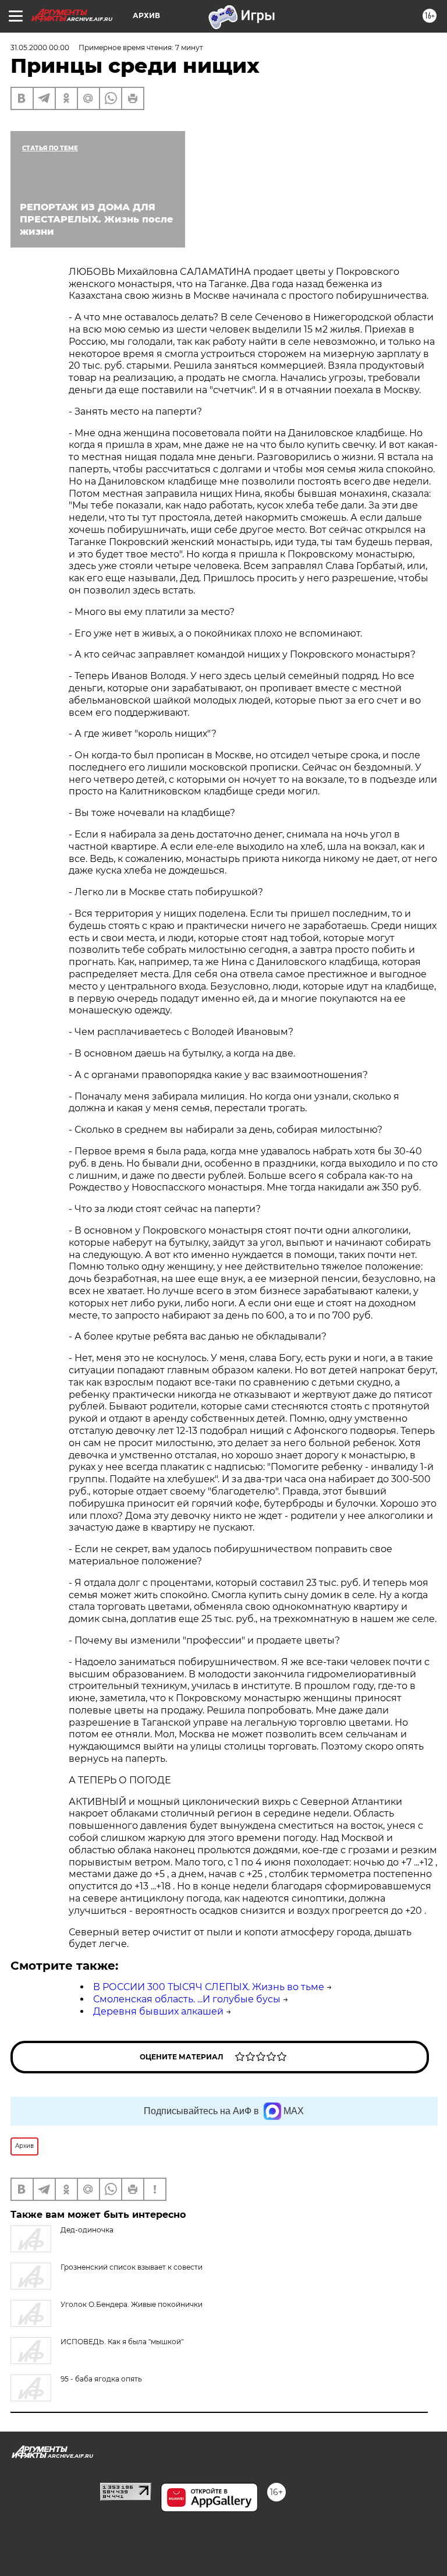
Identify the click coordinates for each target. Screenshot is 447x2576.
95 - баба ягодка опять (101, 2379)
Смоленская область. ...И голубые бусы (187, 1999)
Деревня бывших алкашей (158, 2011)
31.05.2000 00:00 (40, 47)
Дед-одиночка (87, 2230)
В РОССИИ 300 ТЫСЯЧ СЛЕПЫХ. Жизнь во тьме (209, 1987)
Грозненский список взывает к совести (132, 2267)
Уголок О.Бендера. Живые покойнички (132, 2304)
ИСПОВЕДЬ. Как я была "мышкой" (122, 2342)
